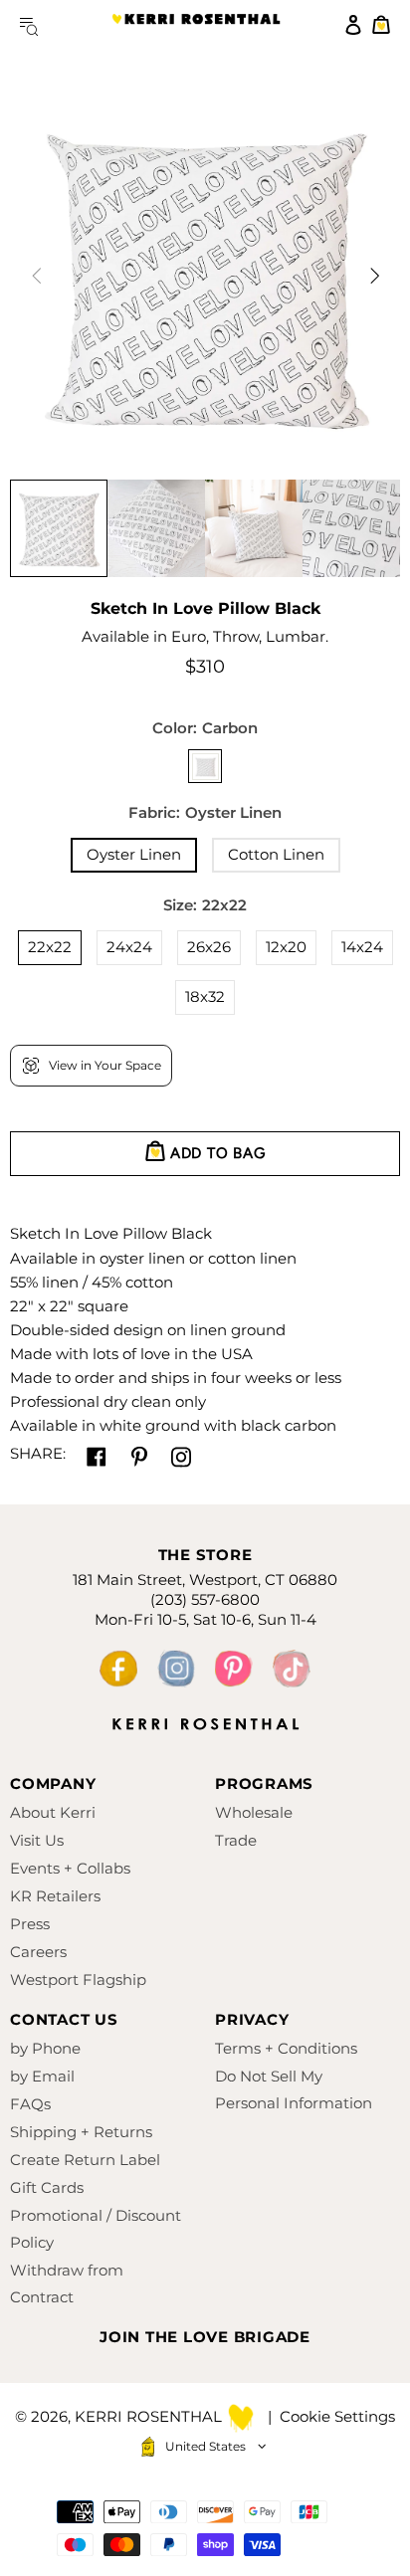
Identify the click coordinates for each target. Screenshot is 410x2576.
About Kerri (53, 1812)
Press (30, 1924)
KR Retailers (55, 1896)
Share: (38, 1453)
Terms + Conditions (286, 2048)
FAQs (30, 2104)
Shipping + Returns (81, 2132)
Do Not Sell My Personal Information (294, 2089)
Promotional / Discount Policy (96, 2229)
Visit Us (37, 1840)
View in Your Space (105, 1065)
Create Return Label (85, 2160)
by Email (42, 2076)
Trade (236, 1840)
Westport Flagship (78, 1980)
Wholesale (254, 1812)
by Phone (45, 2048)
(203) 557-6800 (205, 1599)
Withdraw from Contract (67, 2283)
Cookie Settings (337, 2416)
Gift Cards (47, 2187)
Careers (38, 1952)
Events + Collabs (70, 1868)
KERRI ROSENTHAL (196, 25)
